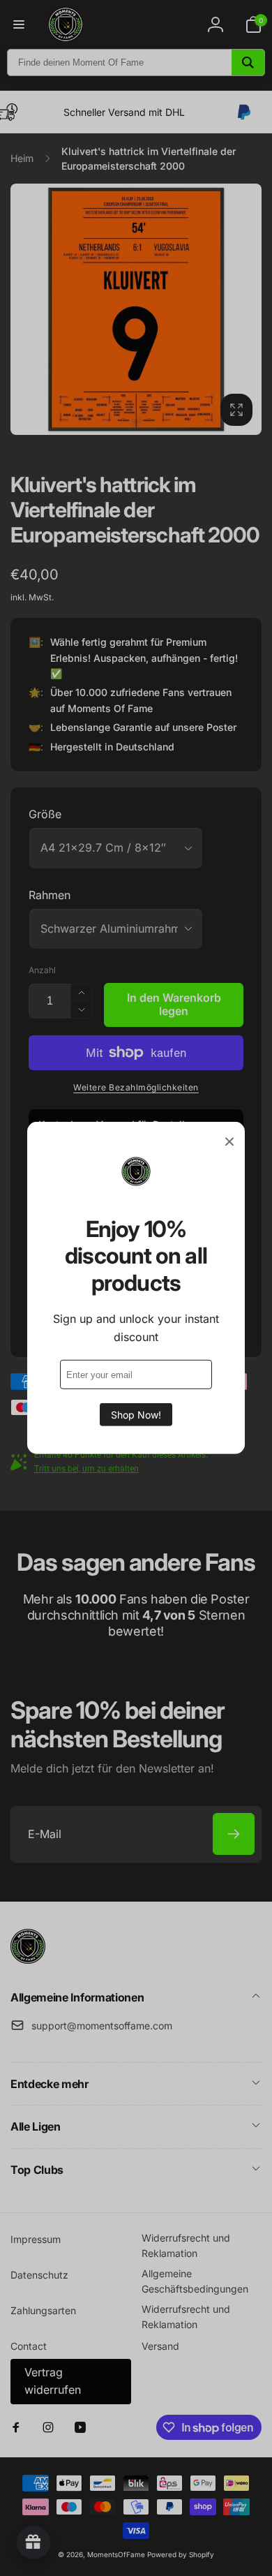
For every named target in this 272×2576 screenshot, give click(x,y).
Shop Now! (136, 1415)
